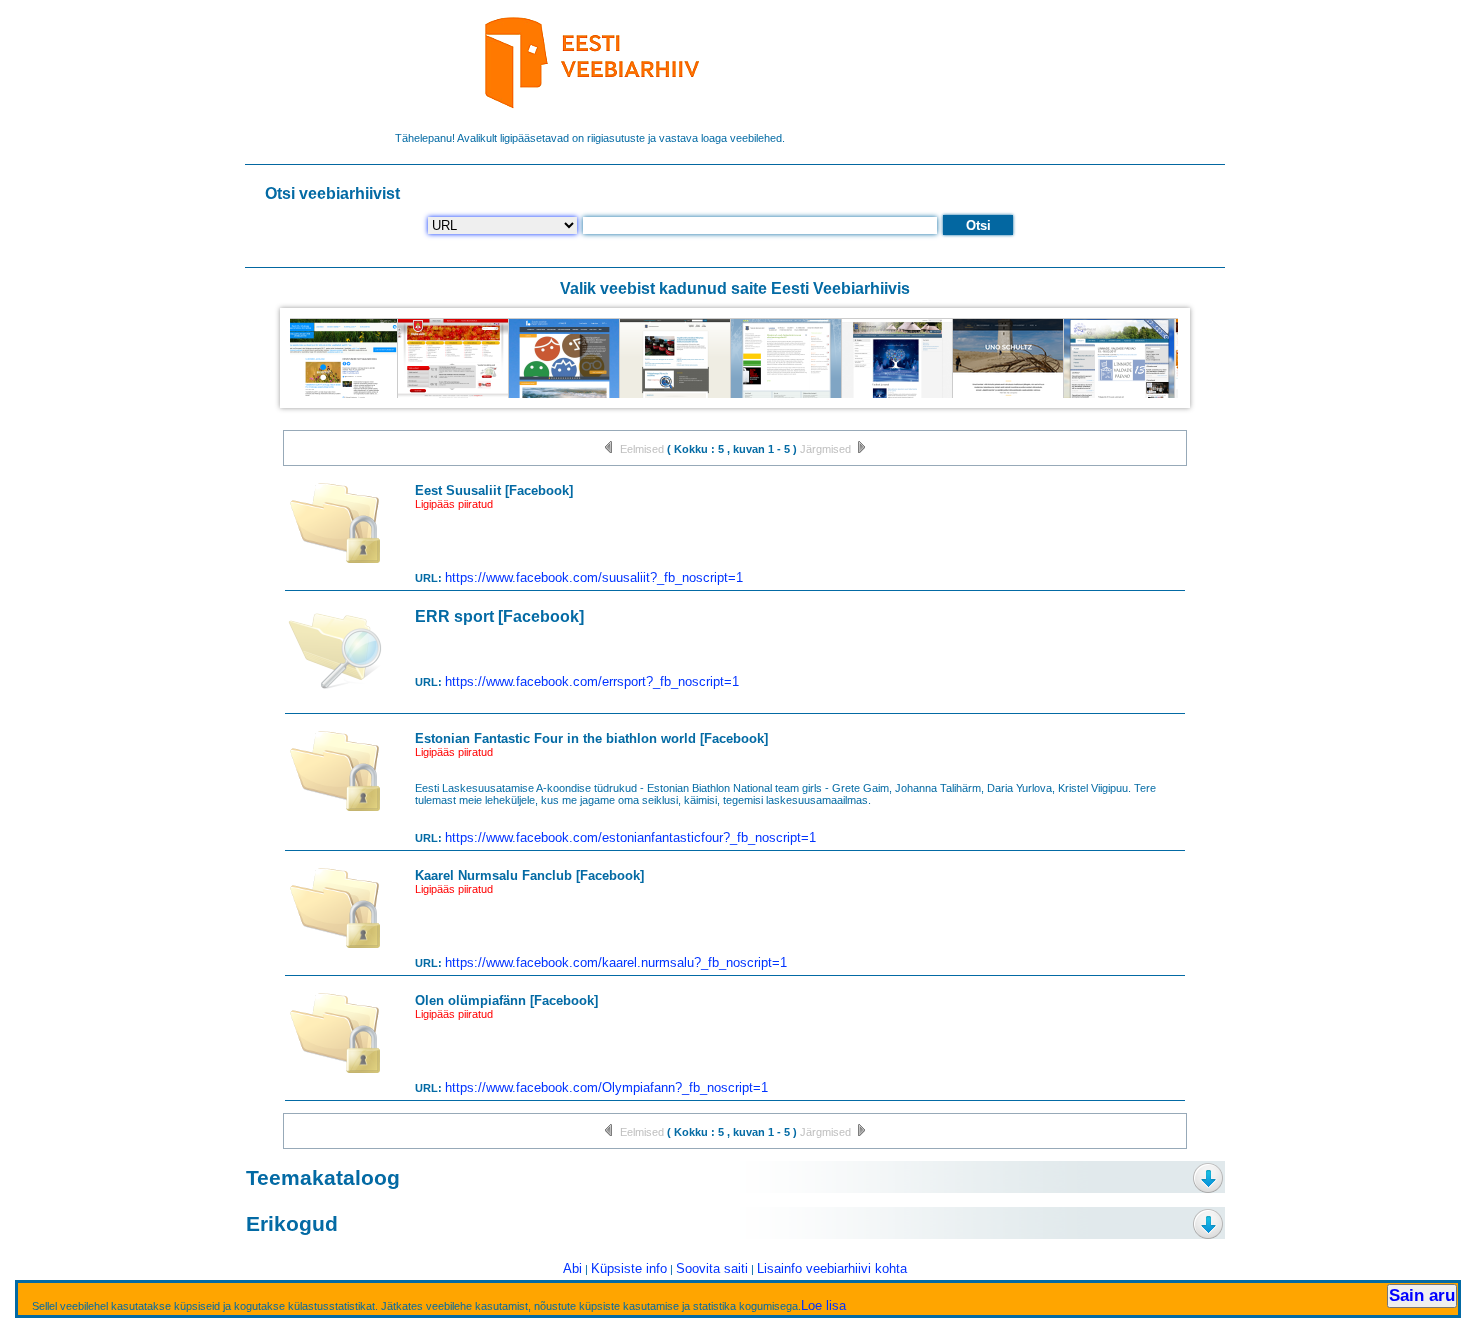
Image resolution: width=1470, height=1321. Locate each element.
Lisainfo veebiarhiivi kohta (832, 1268)
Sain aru (1422, 1295)
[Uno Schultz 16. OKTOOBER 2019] (1002, 395)
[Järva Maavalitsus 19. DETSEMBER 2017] (891, 395)
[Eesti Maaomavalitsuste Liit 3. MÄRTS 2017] (1113, 395)
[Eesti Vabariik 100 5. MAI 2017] (558, 395)
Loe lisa (823, 1304)
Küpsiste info (629, 1268)
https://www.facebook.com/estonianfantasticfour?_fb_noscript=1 (630, 837)
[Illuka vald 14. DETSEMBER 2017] (447, 395)
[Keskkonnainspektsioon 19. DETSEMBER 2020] (669, 395)
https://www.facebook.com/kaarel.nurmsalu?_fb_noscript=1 (616, 962)
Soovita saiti (712, 1268)
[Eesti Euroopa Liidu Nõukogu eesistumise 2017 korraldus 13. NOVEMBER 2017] (336, 395)
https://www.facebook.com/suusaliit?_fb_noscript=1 (594, 577)
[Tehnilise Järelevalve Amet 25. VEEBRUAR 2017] (780, 395)
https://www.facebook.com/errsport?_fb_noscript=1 (592, 681)
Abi (572, 1268)
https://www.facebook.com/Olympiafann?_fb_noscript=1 (606, 1087)
